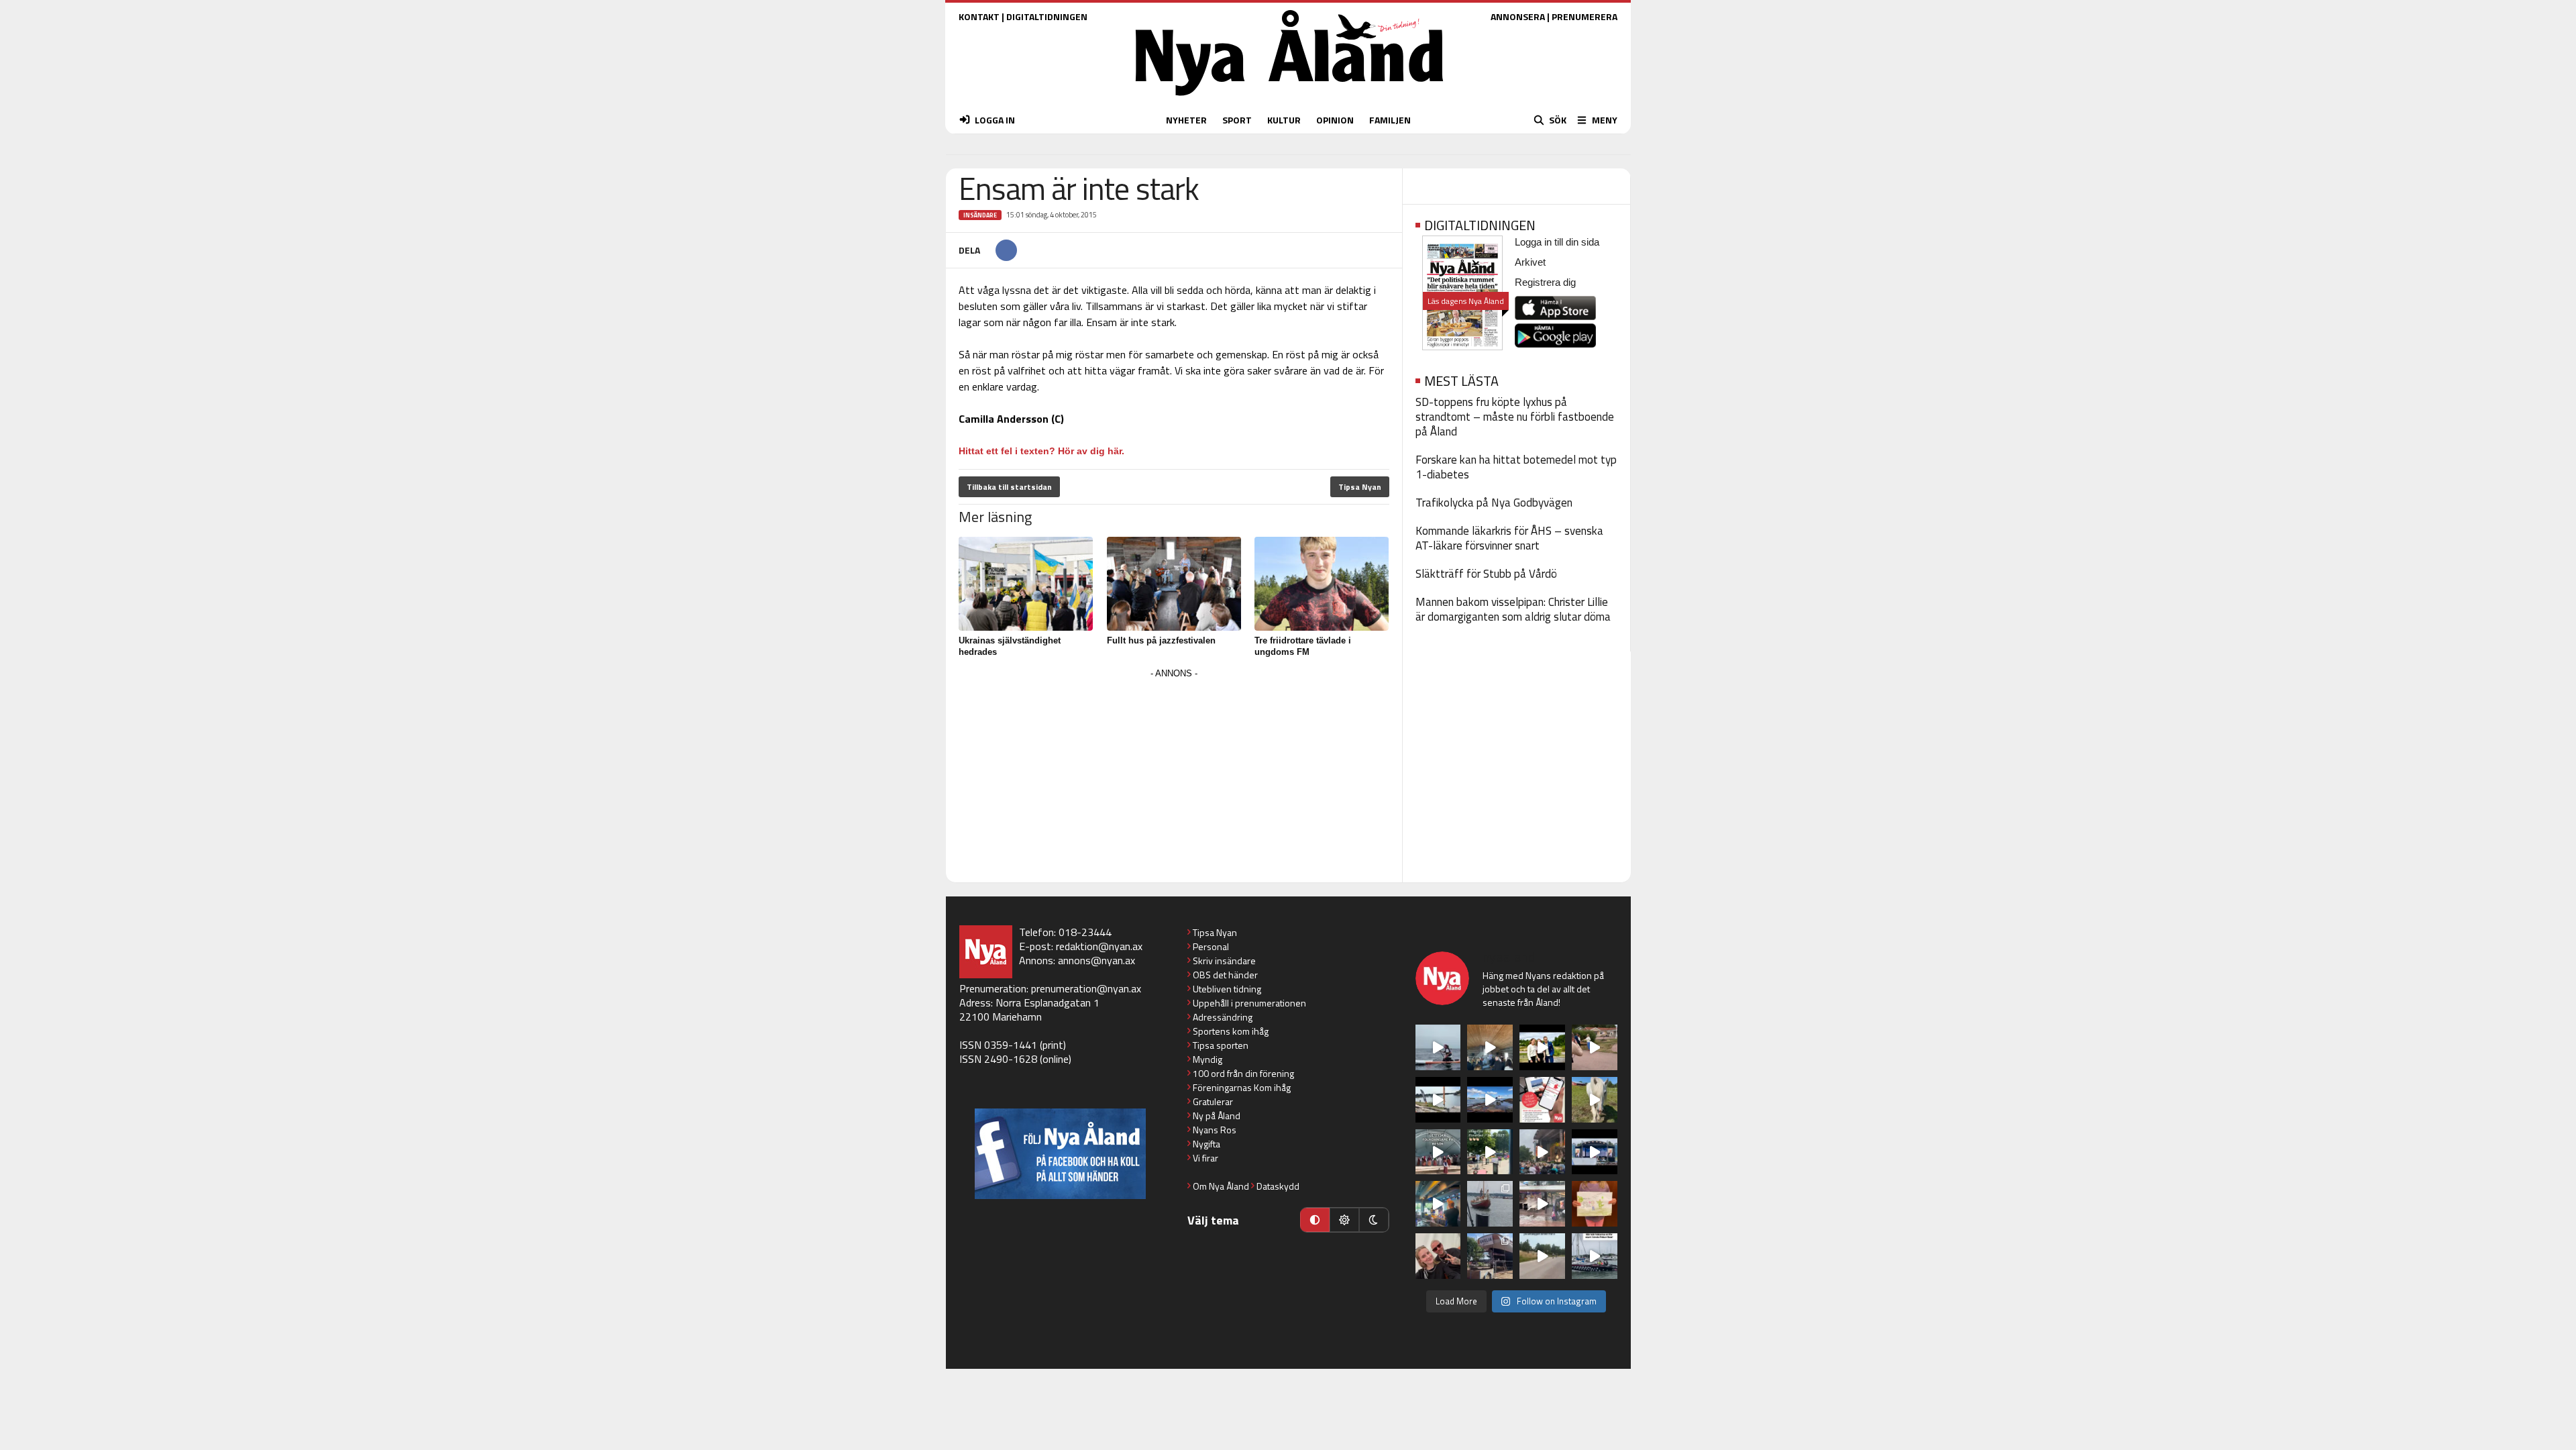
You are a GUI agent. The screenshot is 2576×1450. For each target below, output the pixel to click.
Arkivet (1530, 262)
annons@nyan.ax (1096, 960)
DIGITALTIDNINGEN (1047, 16)
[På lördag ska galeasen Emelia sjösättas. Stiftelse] (1490, 1256)
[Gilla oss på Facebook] (1060, 1154)
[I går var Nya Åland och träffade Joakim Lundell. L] (1438, 1256)
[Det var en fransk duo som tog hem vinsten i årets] (1438, 1100)
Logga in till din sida (1557, 242)
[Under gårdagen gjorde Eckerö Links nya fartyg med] (1490, 1100)
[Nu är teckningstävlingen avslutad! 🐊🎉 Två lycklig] (1595, 1204)
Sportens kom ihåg (1231, 1031)
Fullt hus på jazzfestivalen (1161, 640)
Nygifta (1206, 1144)
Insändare (980, 215)
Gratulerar (1213, 1101)
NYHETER (1186, 120)
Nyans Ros (1215, 1130)
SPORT (1237, 120)
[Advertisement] (1174, 776)
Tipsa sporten (1221, 1045)
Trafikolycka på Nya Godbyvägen (1494, 503)
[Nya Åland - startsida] (1289, 99)
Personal (1211, 946)
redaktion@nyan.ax (1099, 946)
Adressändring (1223, 1017)
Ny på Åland (1217, 1116)
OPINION (1335, 120)
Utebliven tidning (1227, 989)
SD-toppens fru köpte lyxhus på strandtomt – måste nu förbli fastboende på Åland (1515, 417)
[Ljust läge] (1344, 1220)
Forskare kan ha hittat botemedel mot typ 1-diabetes (1516, 467)
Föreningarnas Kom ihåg (1242, 1087)
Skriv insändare (1224, 961)
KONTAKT (979, 16)
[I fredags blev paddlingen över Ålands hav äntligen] (1438, 1047)
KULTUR (1284, 120)
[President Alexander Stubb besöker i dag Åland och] (1595, 1047)
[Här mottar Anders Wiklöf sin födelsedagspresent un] (1438, 1204)
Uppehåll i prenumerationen (1249, 1003)
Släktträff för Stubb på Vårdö (1486, 574)
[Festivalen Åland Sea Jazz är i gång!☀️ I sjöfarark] (1490, 1047)
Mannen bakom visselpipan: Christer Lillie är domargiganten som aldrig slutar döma (1513, 609)
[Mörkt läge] (1374, 1220)
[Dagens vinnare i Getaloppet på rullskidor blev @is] (1542, 1256)
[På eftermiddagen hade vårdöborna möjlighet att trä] (1542, 1047)
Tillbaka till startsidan (1009, 487)
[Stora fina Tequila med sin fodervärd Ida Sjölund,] (1595, 1100)
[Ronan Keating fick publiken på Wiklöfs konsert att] (1542, 1152)
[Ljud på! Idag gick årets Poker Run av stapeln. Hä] (1595, 1256)
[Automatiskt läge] (1315, 1220)
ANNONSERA (1518, 16)
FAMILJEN (1390, 120)
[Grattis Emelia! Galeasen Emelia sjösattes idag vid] (1490, 1204)
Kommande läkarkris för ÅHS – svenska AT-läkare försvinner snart (1509, 538)
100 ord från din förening (1243, 1073)
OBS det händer (1225, 975)
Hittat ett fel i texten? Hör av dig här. (1041, 451)
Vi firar (1205, 1158)
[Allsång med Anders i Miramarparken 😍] (1595, 1152)
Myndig (1207, 1059)
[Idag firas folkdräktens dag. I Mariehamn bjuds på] (1438, 1152)
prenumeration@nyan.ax (1086, 988)
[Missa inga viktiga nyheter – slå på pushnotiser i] (1542, 1100)
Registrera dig (1545, 282)
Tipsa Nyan (1360, 487)
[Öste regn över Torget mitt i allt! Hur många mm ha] (1542, 1204)
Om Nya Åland (1221, 1186)
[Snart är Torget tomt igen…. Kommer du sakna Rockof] (1490, 1152)
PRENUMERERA (1585, 16)
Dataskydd (1278, 1186)
